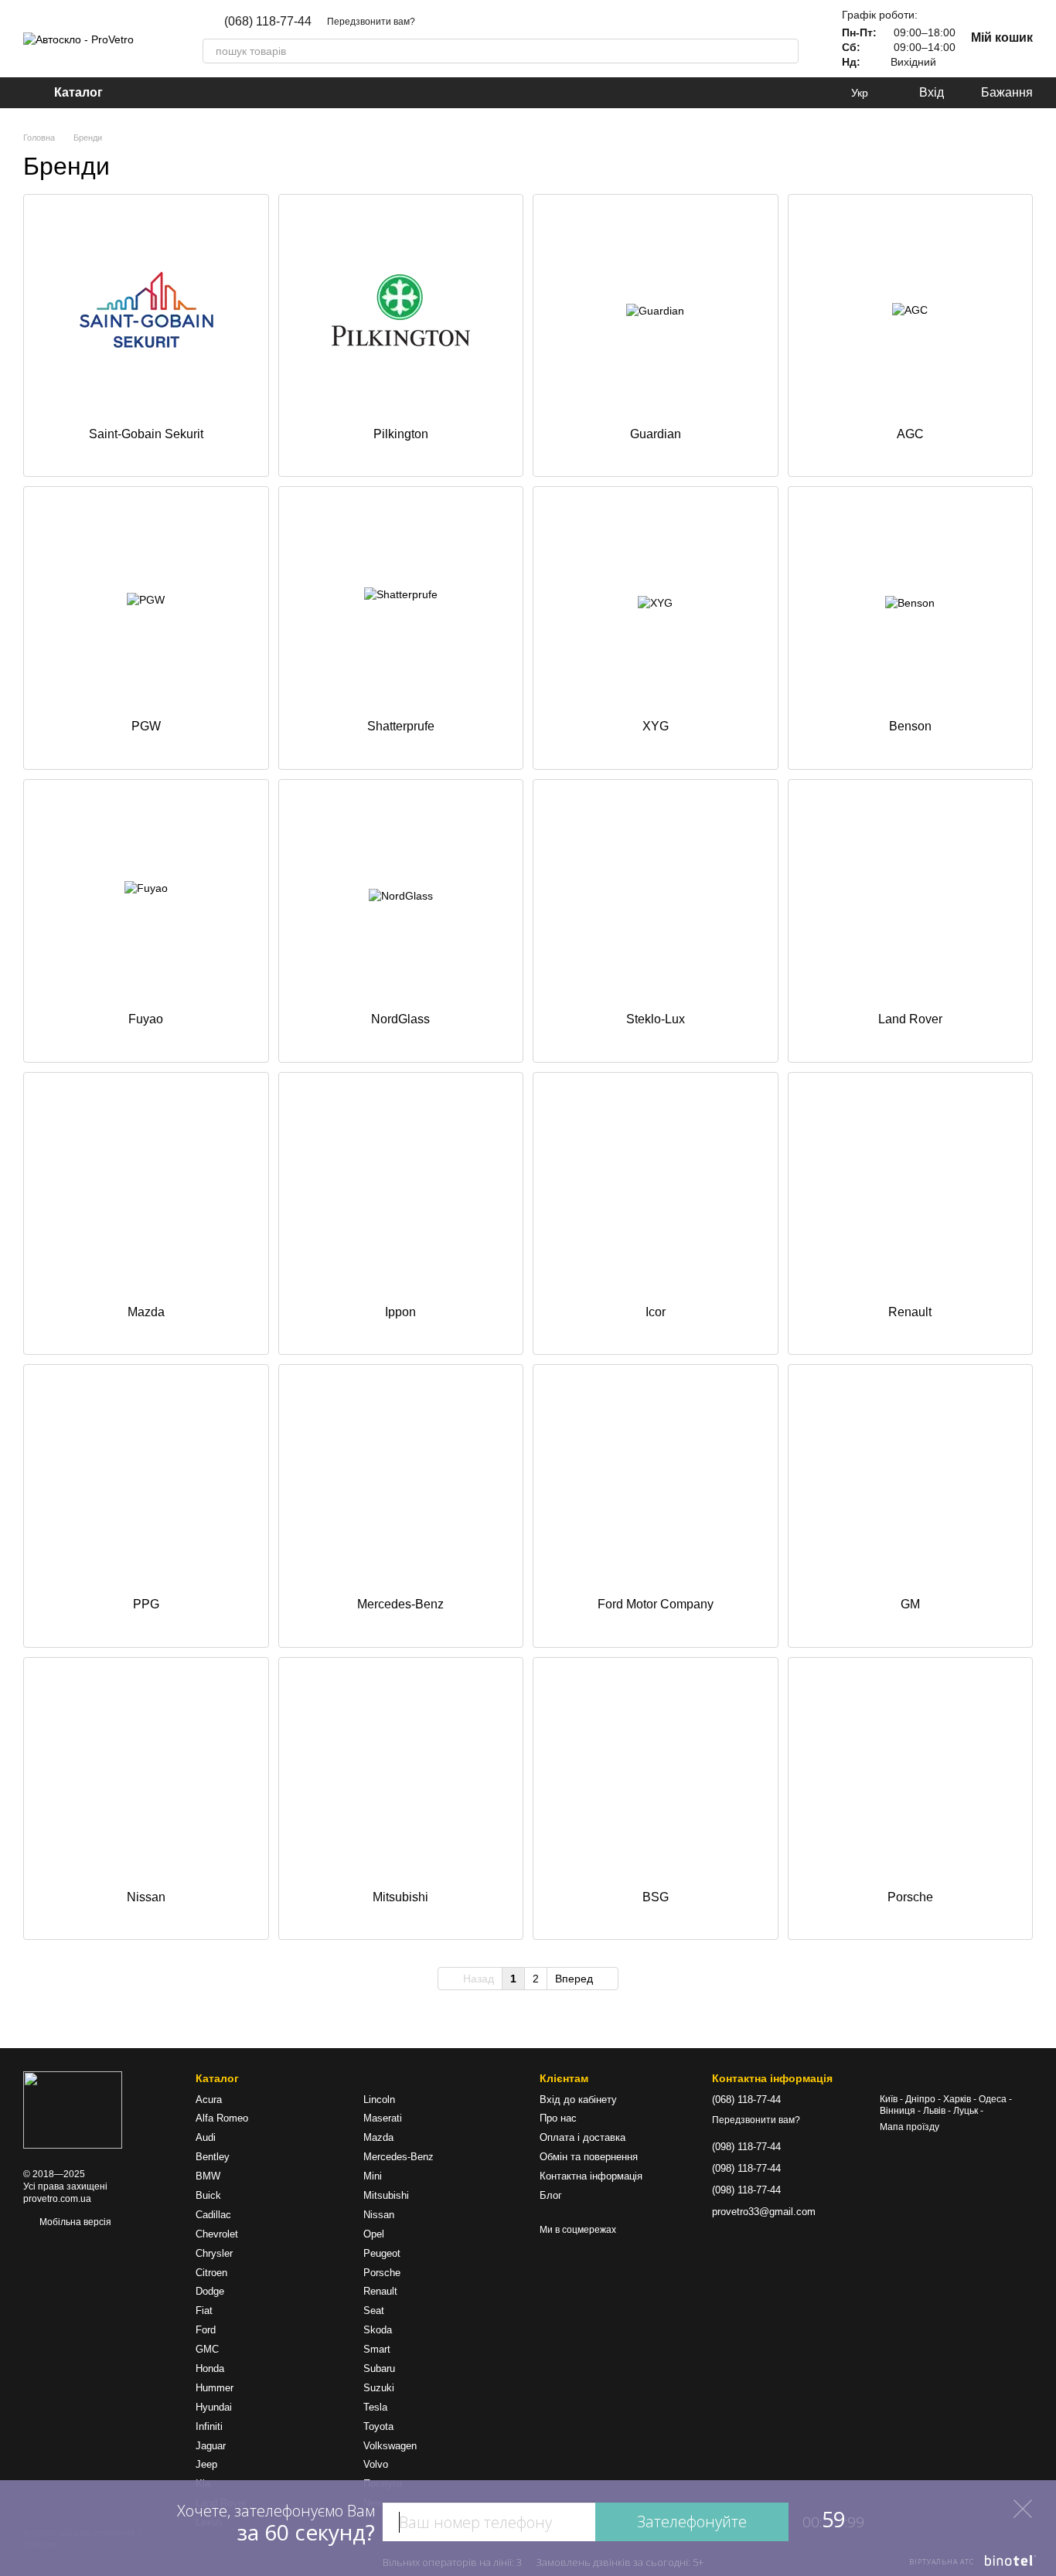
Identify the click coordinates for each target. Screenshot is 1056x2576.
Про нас (558, 2118)
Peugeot (382, 2253)
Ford (206, 2330)
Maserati (383, 2118)
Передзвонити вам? (371, 22)
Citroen (211, 2273)
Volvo (376, 2464)
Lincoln (379, 2100)
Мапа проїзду (910, 2127)
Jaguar (211, 2446)
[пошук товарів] (786, 51)
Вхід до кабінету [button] (578, 2100)
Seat (374, 2311)
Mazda (378, 2137)
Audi (206, 2137)
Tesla (375, 2407)
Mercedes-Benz (399, 2157)
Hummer (215, 2388)
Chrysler (214, 2253)
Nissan (379, 2215)
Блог (551, 2195)
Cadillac (213, 2215)
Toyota (378, 2426)
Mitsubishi (386, 2195)
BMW (208, 2176)
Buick (208, 2195)
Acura (209, 2100)
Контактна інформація (591, 2176)
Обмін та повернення (589, 2157)
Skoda (378, 2330)
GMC (207, 2349)
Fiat (204, 2311)
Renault (380, 2291)
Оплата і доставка (583, 2137)
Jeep (206, 2464)
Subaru (379, 2368)
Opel (374, 2234)
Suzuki (379, 2388)
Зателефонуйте (692, 2522)
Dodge (210, 2291)
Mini (373, 2176)
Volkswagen (390, 2446)
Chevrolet (217, 2234)
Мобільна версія (74, 2222)
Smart (377, 2349)
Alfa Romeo (222, 2118)
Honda (210, 2368)
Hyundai (214, 2407)
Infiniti (209, 2426)
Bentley (213, 2157)
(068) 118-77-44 (268, 22)
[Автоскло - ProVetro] (73, 2110)
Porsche (382, 2273)
